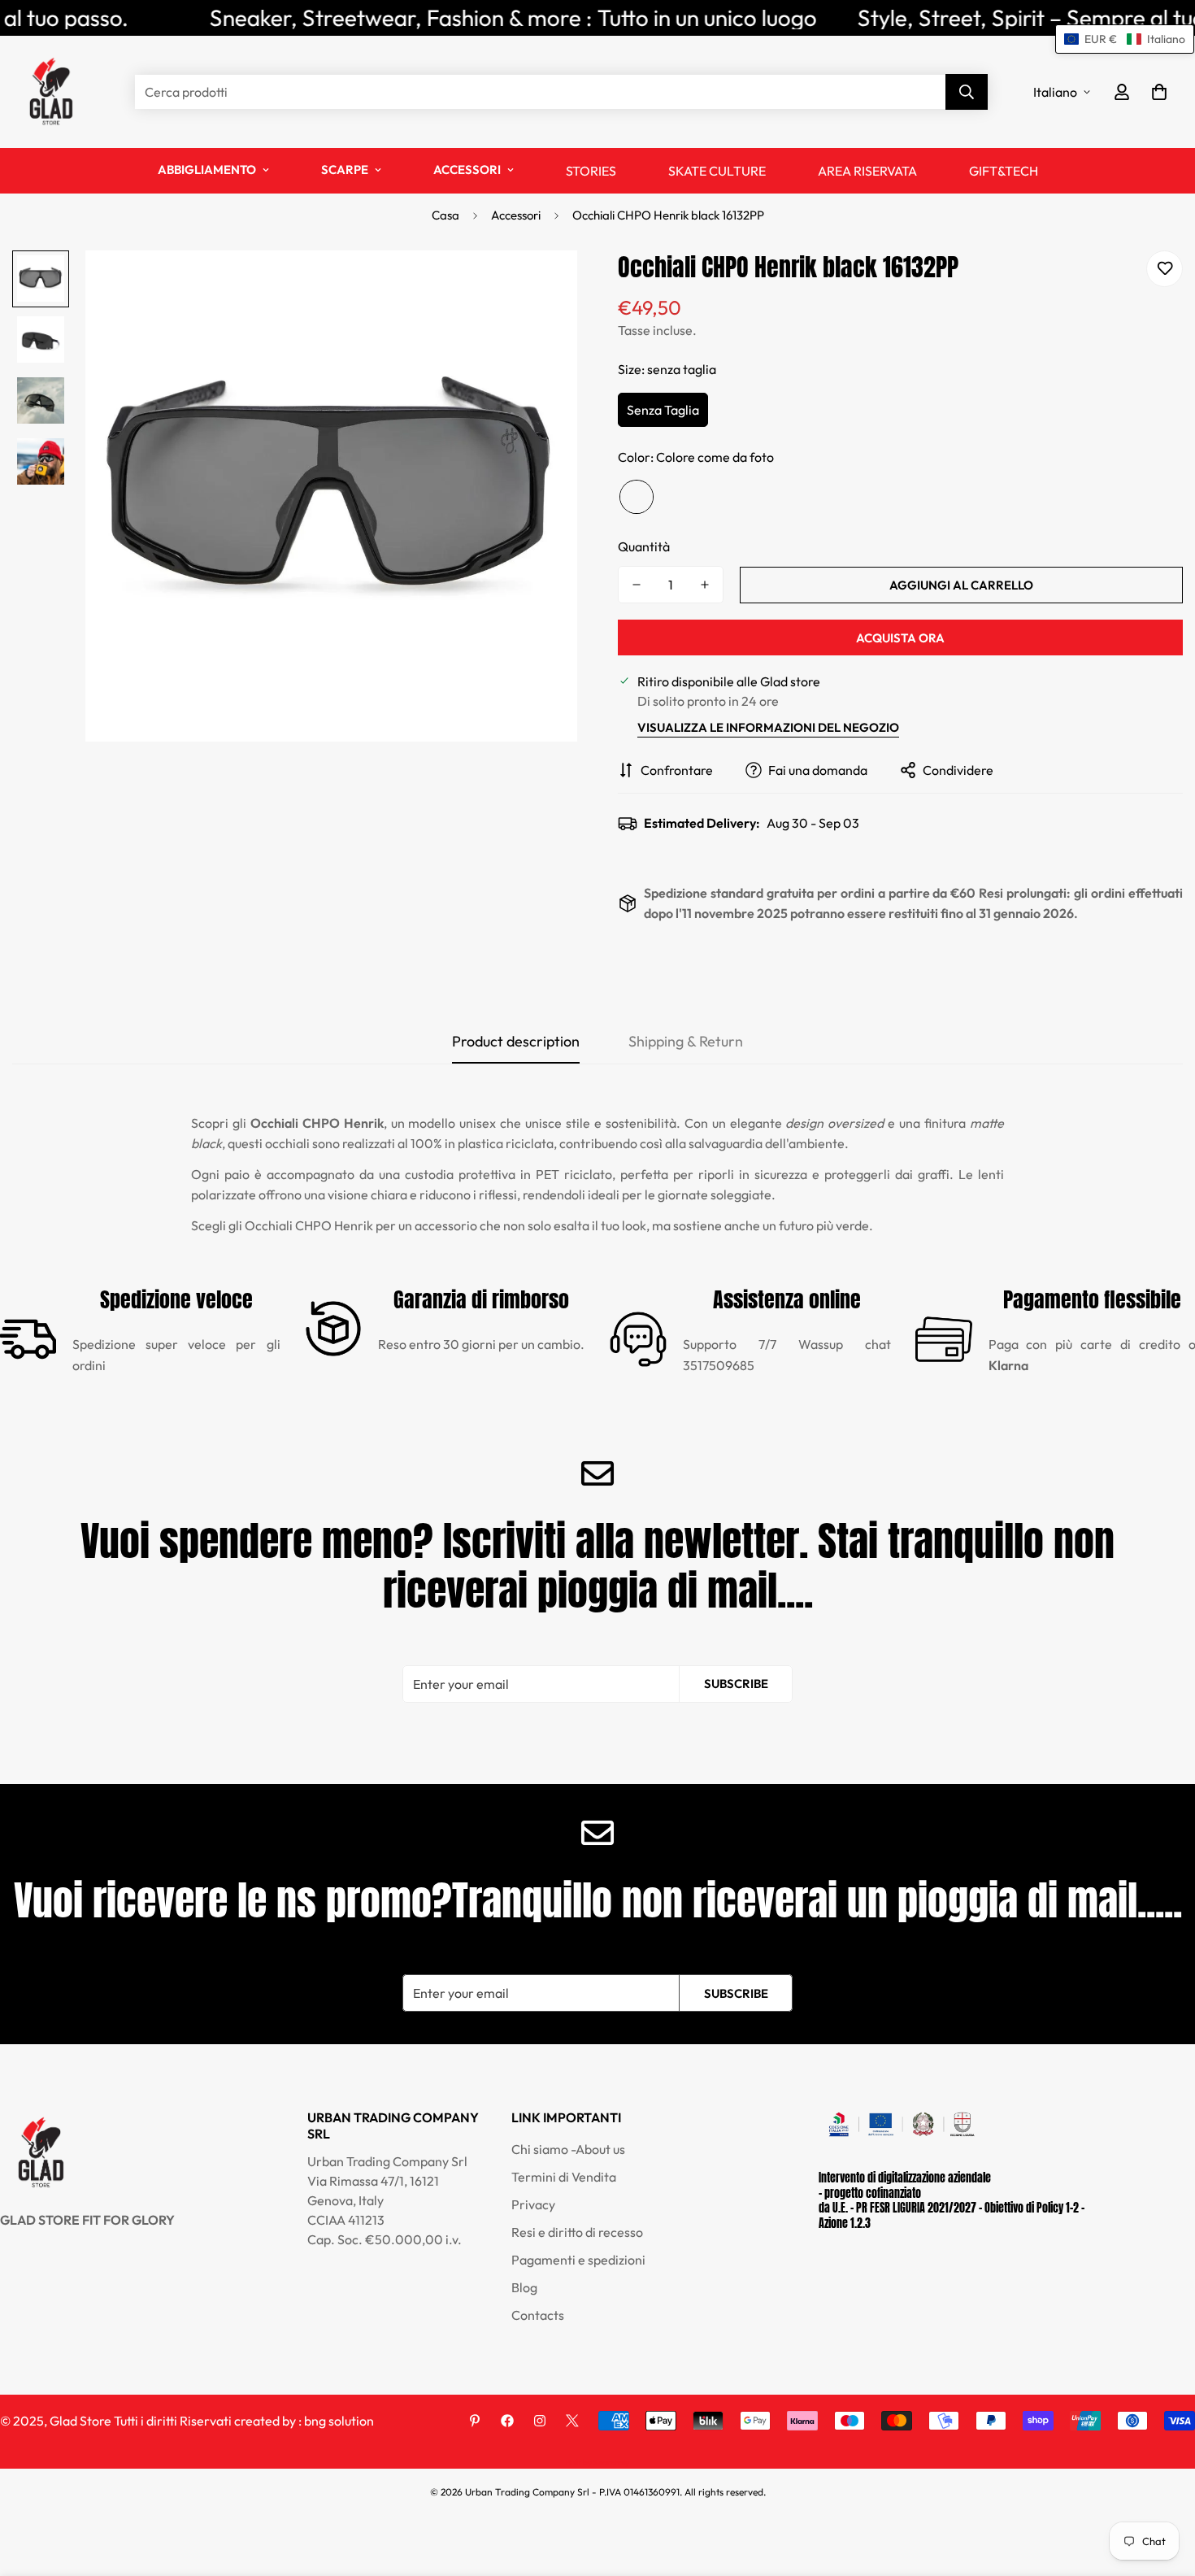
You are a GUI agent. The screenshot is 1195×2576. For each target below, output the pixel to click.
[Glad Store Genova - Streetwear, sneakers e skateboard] (51, 92)
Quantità (644, 546)
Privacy (533, 2205)
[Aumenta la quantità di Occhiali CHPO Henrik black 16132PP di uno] (705, 585)
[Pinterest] (475, 2421)
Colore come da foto (637, 497)
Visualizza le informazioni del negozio (768, 727)
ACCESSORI (467, 170)
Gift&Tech (1004, 171)
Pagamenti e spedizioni (578, 2261)
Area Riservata (867, 171)
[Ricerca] (967, 92)
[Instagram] (540, 2421)
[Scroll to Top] (1163, 2487)
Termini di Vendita (564, 2178)
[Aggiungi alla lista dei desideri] (1165, 269)
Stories (591, 171)
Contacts (538, 2316)
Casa (445, 215)
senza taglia (663, 410)
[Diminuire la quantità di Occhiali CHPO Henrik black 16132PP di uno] (637, 585)
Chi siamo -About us (568, 2150)
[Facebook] (507, 2421)
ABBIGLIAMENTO (207, 170)
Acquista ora (900, 638)
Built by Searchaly (597, 2463)
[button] (1159, 92)
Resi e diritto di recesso (577, 2233)
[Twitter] (572, 2421)
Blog (524, 2288)
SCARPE (345, 170)
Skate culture (717, 171)
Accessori (516, 215)
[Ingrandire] (543, 285)
